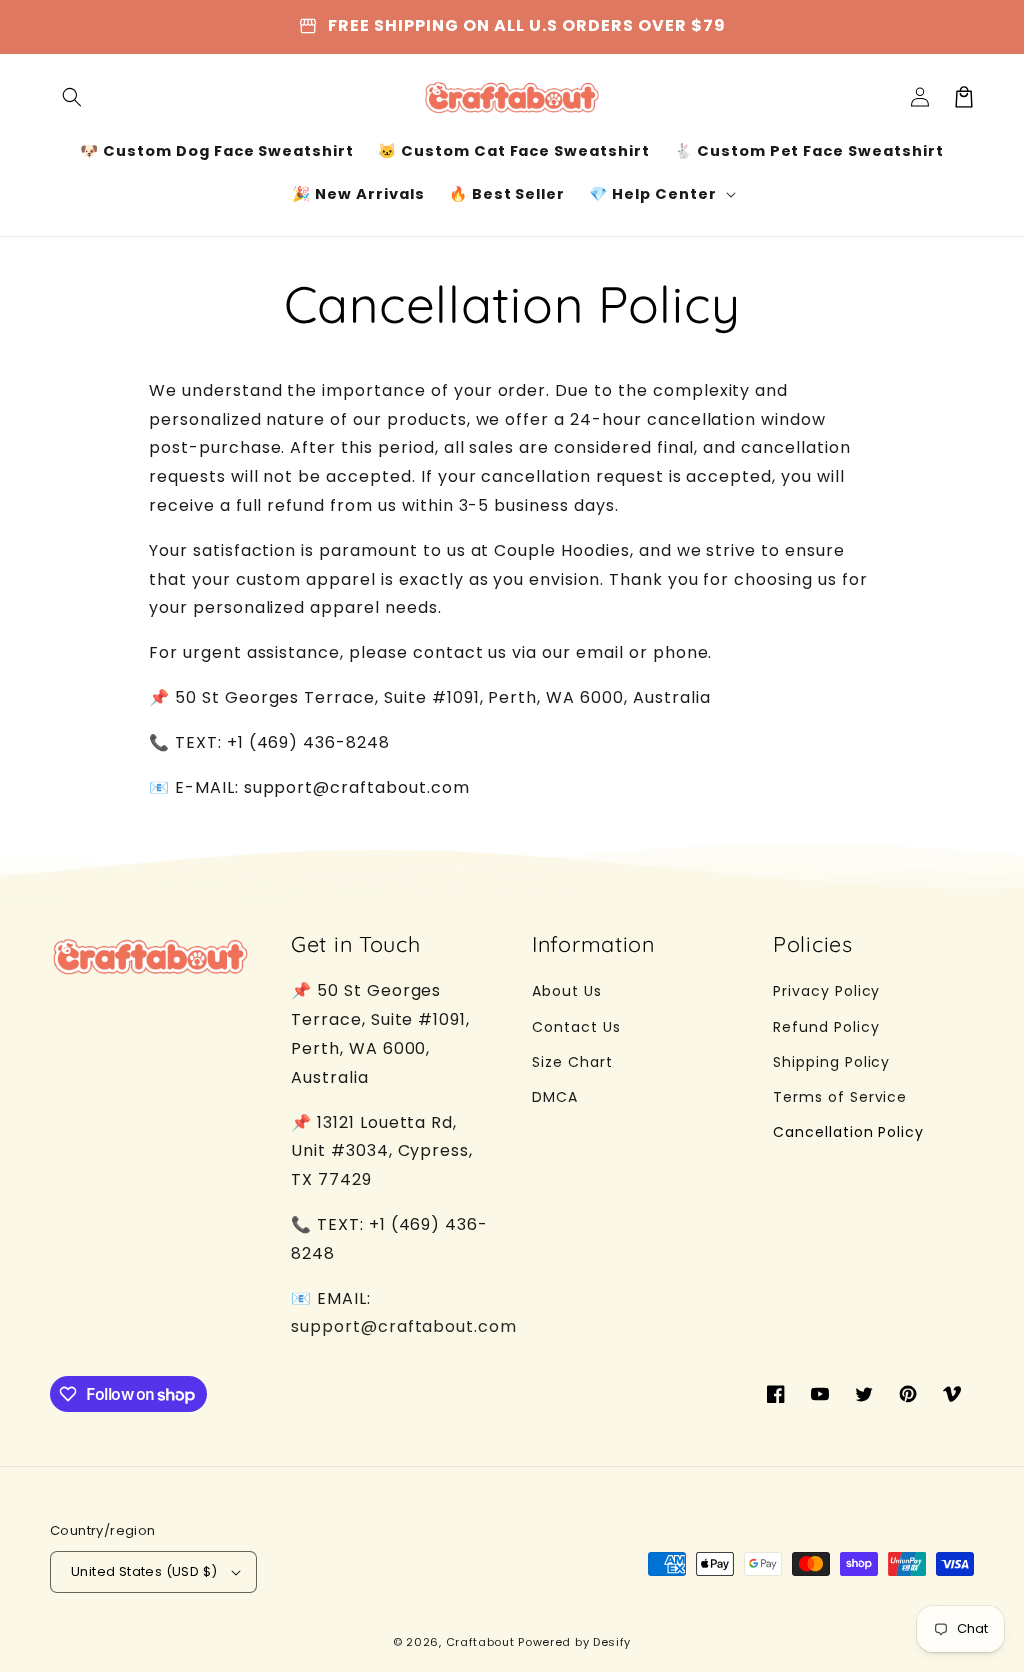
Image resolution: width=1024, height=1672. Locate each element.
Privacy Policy (826, 991)
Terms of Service (840, 1097)
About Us (567, 991)
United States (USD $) (144, 1571)
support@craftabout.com (404, 1326)
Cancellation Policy (848, 1132)
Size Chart (572, 1062)
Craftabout (480, 1642)
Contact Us (576, 1027)
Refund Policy (826, 1027)
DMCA (555, 1097)
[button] (72, 97)
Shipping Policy (831, 1062)
